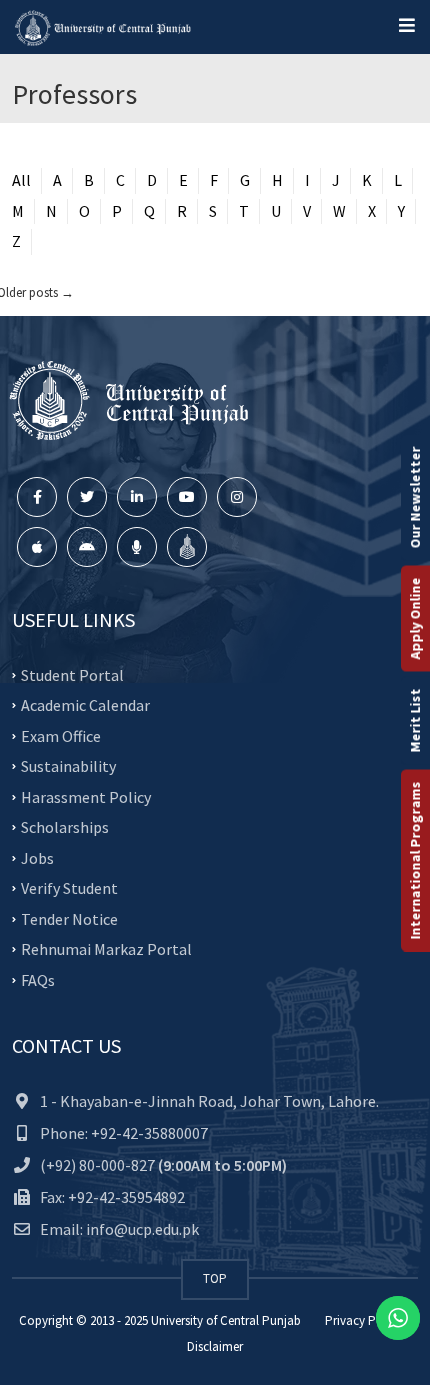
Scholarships (65, 827)
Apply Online (415, 618)
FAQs (38, 979)
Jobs (37, 857)
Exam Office (61, 735)
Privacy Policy (363, 1320)
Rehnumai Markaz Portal (106, 949)
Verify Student (69, 888)
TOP (215, 1278)
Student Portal (72, 674)
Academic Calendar (85, 705)
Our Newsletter (415, 497)
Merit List (415, 720)
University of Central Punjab (226, 1320)
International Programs (415, 860)
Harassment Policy (86, 796)
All (21, 180)
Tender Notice (69, 918)
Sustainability (68, 766)
